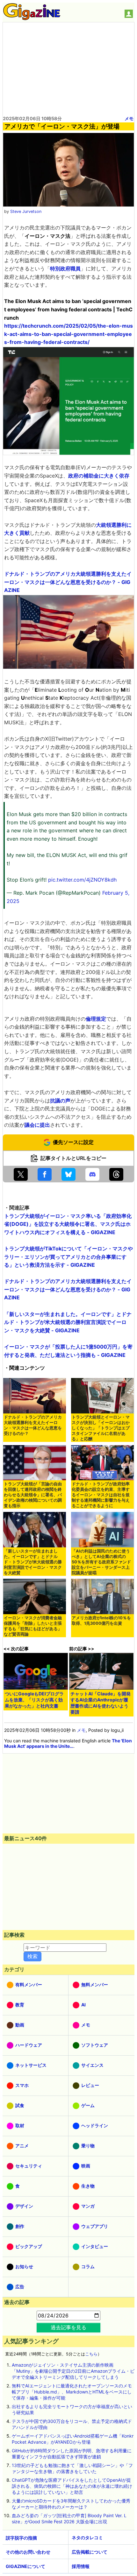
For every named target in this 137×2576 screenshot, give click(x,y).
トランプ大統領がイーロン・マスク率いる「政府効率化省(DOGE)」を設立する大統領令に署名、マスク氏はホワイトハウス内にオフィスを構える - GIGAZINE (68, 1224)
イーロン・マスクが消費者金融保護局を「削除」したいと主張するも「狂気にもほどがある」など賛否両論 (33, 1626)
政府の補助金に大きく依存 (99, 476)
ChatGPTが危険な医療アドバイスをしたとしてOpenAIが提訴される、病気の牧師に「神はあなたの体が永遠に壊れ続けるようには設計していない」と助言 (72, 2486)
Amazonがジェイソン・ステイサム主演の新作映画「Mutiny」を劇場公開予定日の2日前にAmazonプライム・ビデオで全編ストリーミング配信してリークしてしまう (73, 2371)
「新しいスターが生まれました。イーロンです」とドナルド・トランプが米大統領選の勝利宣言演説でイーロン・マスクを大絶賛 (33, 1562)
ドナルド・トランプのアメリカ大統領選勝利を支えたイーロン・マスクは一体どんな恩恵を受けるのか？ (33, 1425)
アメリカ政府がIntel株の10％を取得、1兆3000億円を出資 (101, 1621)
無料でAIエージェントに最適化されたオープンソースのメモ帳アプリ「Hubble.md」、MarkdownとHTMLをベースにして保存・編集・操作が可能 (72, 2392)
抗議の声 (60, 1101)
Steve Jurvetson (26, 211)
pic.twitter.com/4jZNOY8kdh (82, 880)
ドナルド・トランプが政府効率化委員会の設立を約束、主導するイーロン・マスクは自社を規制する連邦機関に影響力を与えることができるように (101, 1495)
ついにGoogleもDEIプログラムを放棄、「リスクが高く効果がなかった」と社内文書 (34, 1700)
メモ (129, 118)
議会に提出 (37, 1125)
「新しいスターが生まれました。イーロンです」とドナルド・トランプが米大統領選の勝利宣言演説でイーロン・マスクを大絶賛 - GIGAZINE (68, 1322)
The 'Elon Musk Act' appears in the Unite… (68, 1743)
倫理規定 (96, 1019)
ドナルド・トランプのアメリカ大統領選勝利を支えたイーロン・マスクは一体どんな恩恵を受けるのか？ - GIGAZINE (68, 582)
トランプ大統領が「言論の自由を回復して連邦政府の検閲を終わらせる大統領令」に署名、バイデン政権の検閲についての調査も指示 (33, 1495)
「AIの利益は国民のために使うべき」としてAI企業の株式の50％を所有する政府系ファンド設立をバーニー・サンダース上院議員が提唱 (101, 1562)
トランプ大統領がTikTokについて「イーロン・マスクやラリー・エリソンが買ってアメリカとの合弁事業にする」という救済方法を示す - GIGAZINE (68, 1257)
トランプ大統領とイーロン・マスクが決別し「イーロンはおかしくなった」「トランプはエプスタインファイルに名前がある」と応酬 (101, 1428)
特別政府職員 (65, 268)
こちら (91, 2354)
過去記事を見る (68, 2327)
